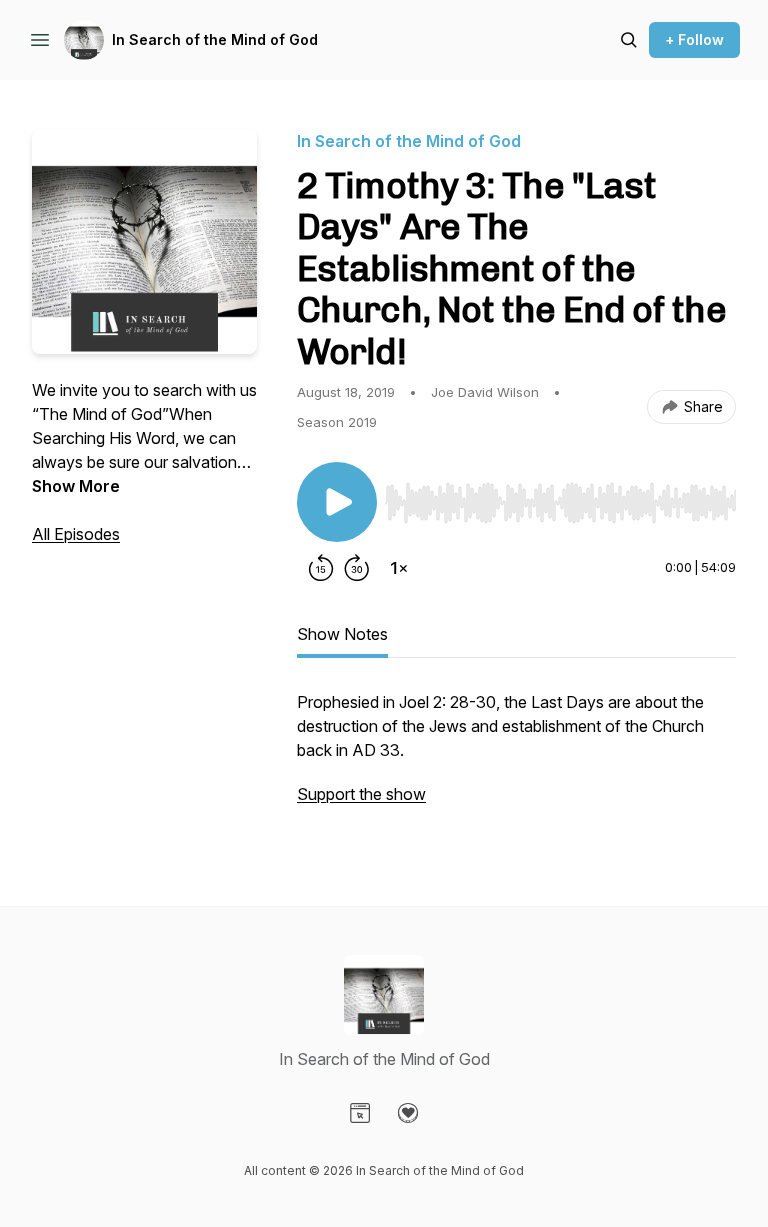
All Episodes (76, 534)
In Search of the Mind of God (215, 39)
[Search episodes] (629, 40)
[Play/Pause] (337, 502)
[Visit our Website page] (360, 1113)
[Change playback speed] (399, 568)
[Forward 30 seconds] (357, 568)
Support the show (361, 794)
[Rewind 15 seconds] (321, 568)
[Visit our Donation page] (408, 1113)
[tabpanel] (516, 758)
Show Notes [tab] (342, 634)
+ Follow (694, 39)
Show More (76, 486)
